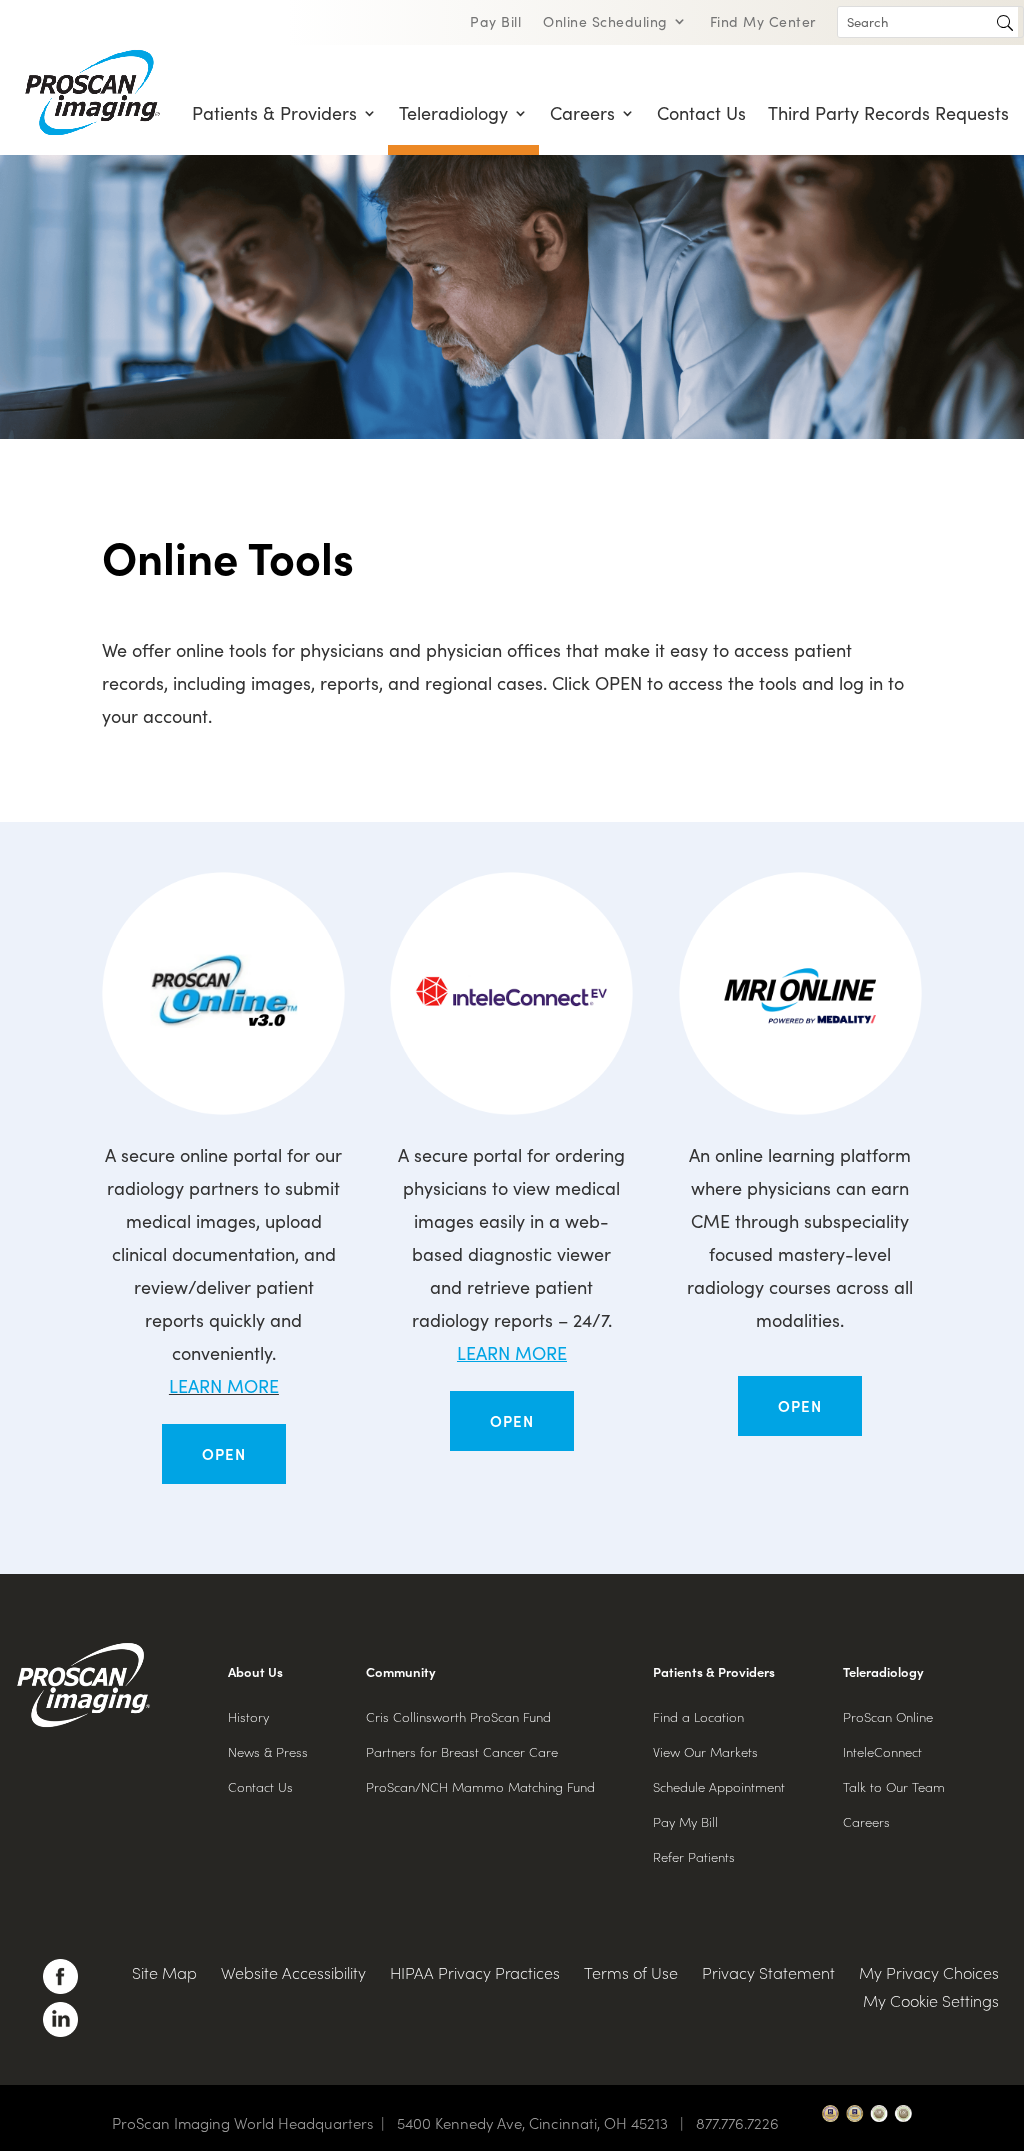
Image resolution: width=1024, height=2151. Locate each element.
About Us (255, 1671)
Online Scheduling (605, 22)
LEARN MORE (224, 1385)
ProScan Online (888, 1716)
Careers (582, 112)
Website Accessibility (293, 1972)
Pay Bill (495, 22)
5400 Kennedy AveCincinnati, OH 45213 (544, 2122)
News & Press (268, 1751)
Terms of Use (631, 1972)
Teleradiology (453, 112)
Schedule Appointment (719, 1786)
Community (401, 1671)
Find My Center (763, 22)
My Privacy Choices (929, 1972)
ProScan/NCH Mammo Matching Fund (480, 1786)
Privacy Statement (768, 1972)
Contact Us (701, 112)
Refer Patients (694, 1856)
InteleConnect (882, 1751)
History (248, 1716)
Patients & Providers (274, 112)
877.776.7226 (737, 2122)
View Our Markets (705, 1751)
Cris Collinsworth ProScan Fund (458, 1716)
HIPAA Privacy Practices (475, 1972)
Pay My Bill (685, 1821)
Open (224, 1453)
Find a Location (698, 1716)
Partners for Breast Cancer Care (462, 1751)
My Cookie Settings (931, 2000)
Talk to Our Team (894, 1786)
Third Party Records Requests (888, 112)
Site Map (164, 1972)
